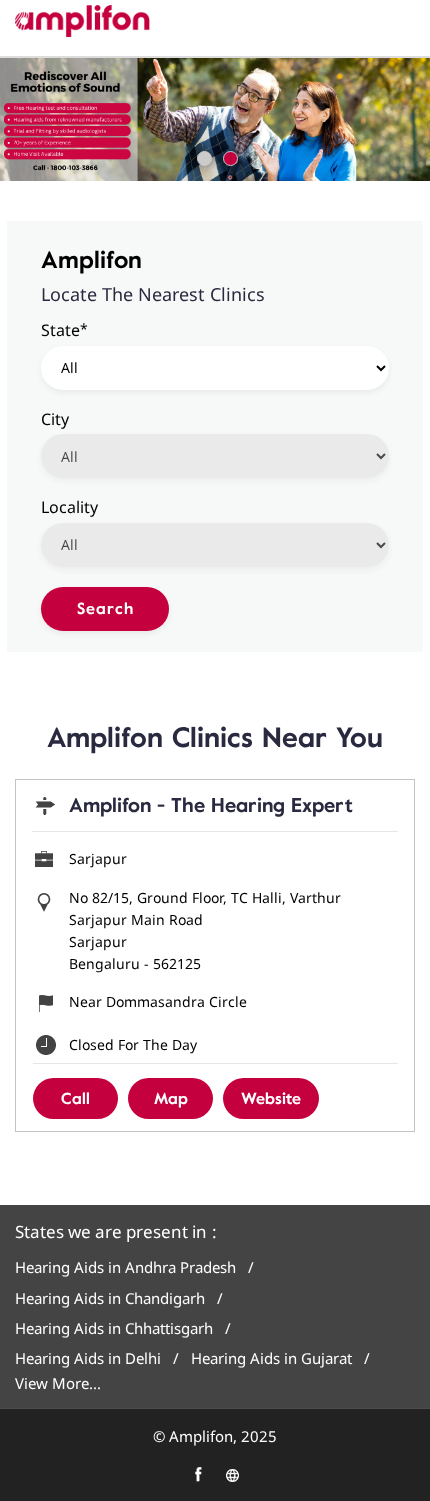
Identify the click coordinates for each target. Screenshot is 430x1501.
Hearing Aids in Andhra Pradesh (125, 1267)
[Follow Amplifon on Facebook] (198, 1475)
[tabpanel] (215, 119)
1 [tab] (202, 156)
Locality (69, 506)
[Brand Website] (232, 1475)
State (64, 329)
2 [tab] (228, 156)
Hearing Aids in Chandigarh (110, 1298)
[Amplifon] (82, 21)
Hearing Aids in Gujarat (271, 1358)
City (55, 418)
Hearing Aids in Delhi (88, 1358)
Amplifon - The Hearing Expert (211, 805)
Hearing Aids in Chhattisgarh (114, 1328)
